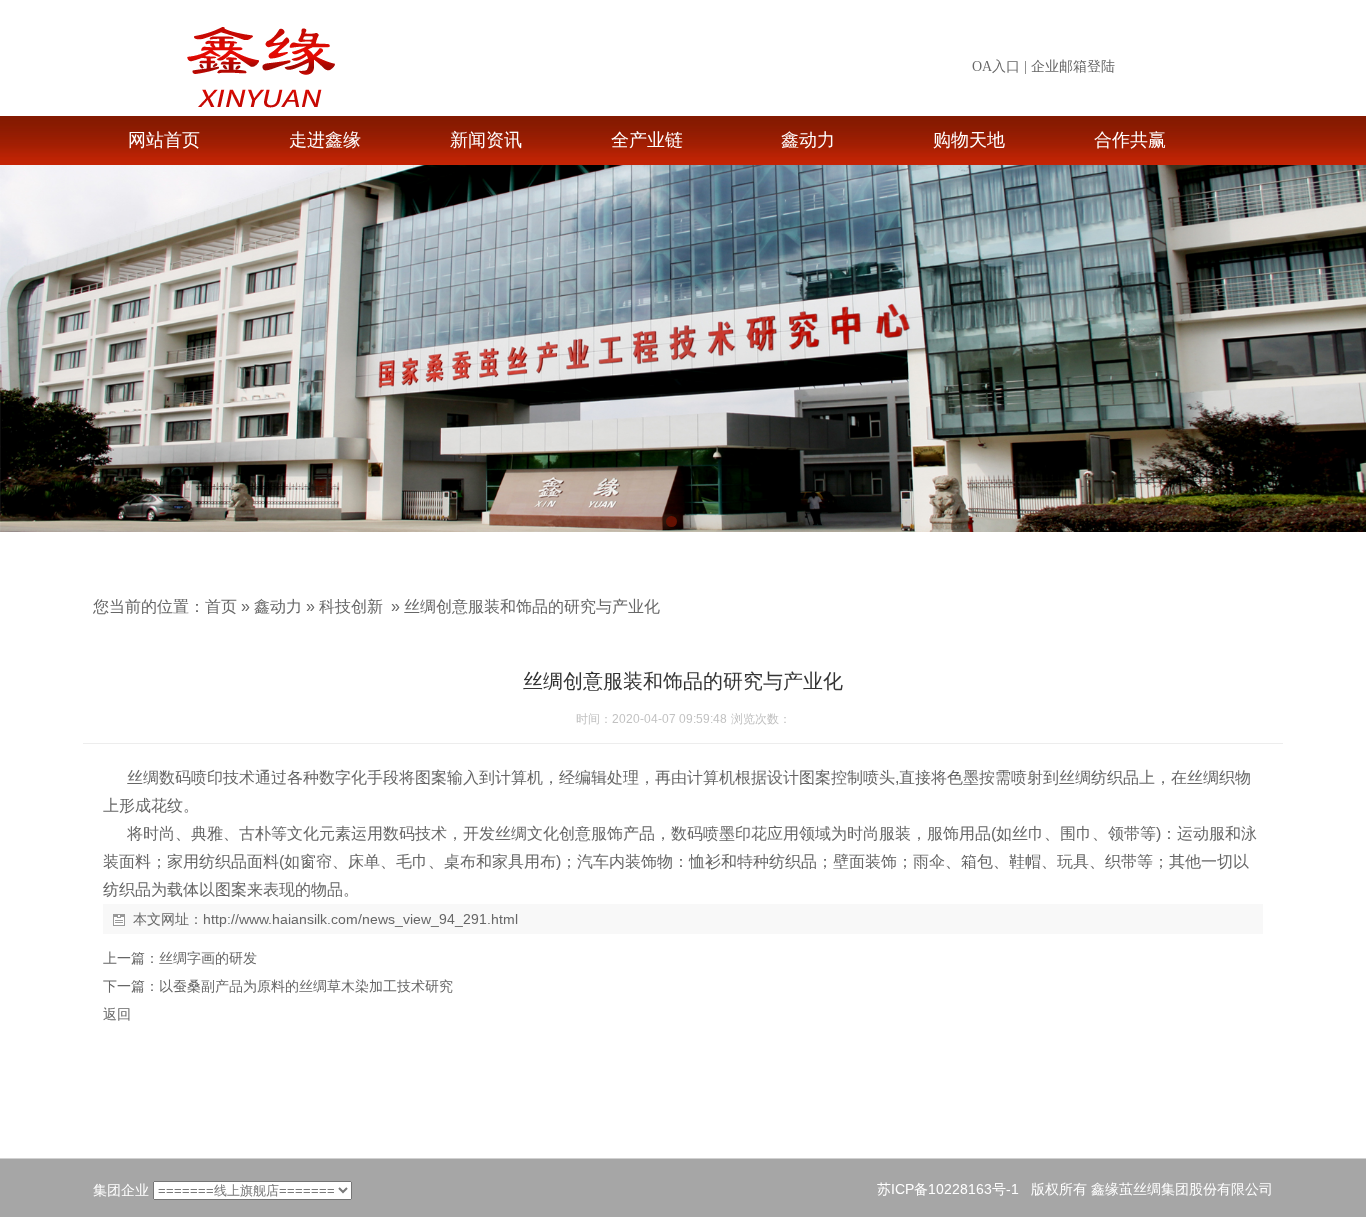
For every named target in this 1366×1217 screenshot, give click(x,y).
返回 (117, 1014)
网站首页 (164, 140)
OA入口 (996, 66)
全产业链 (647, 140)
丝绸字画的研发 (208, 958)
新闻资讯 (486, 140)
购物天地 (969, 140)
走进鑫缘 (325, 140)
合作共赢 (1130, 140)
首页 (221, 606)
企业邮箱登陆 (1073, 66)
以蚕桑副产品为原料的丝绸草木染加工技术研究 (306, 986)
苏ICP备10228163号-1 (948, 1189)
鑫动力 (808, 140)
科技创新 (351, 606)
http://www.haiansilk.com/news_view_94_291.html (360, 919)
